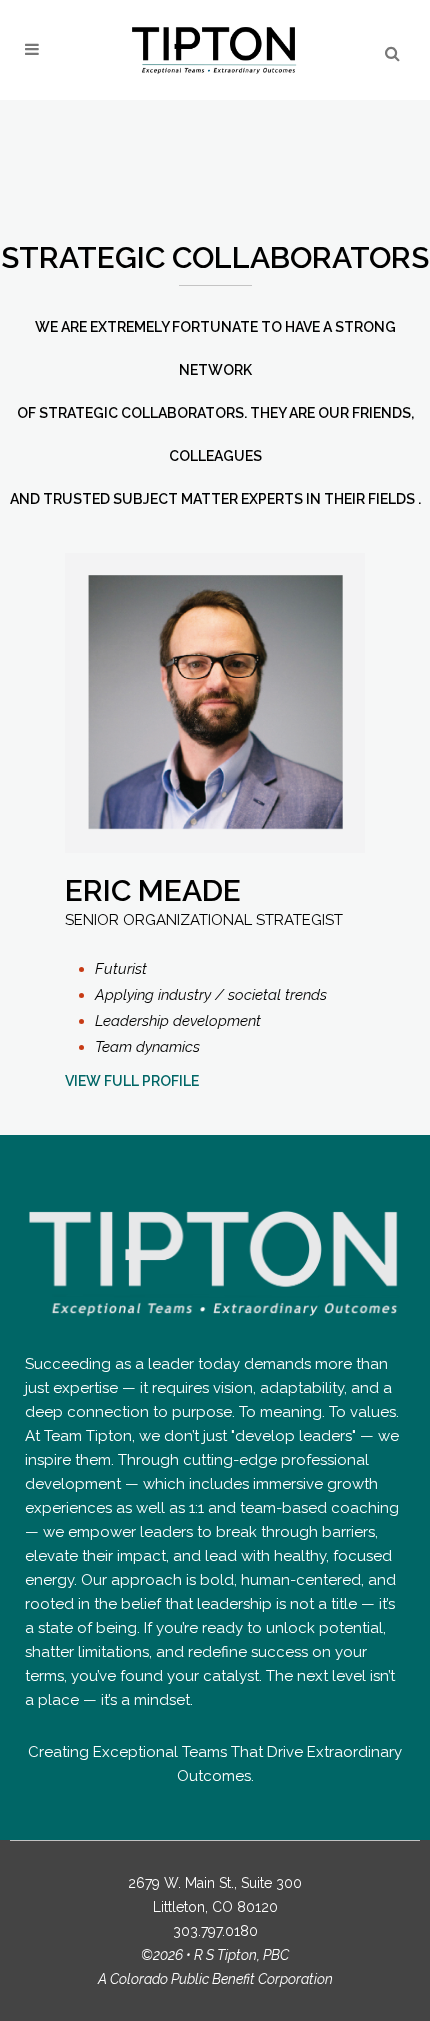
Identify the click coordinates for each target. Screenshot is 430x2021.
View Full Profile (132, 1081)
